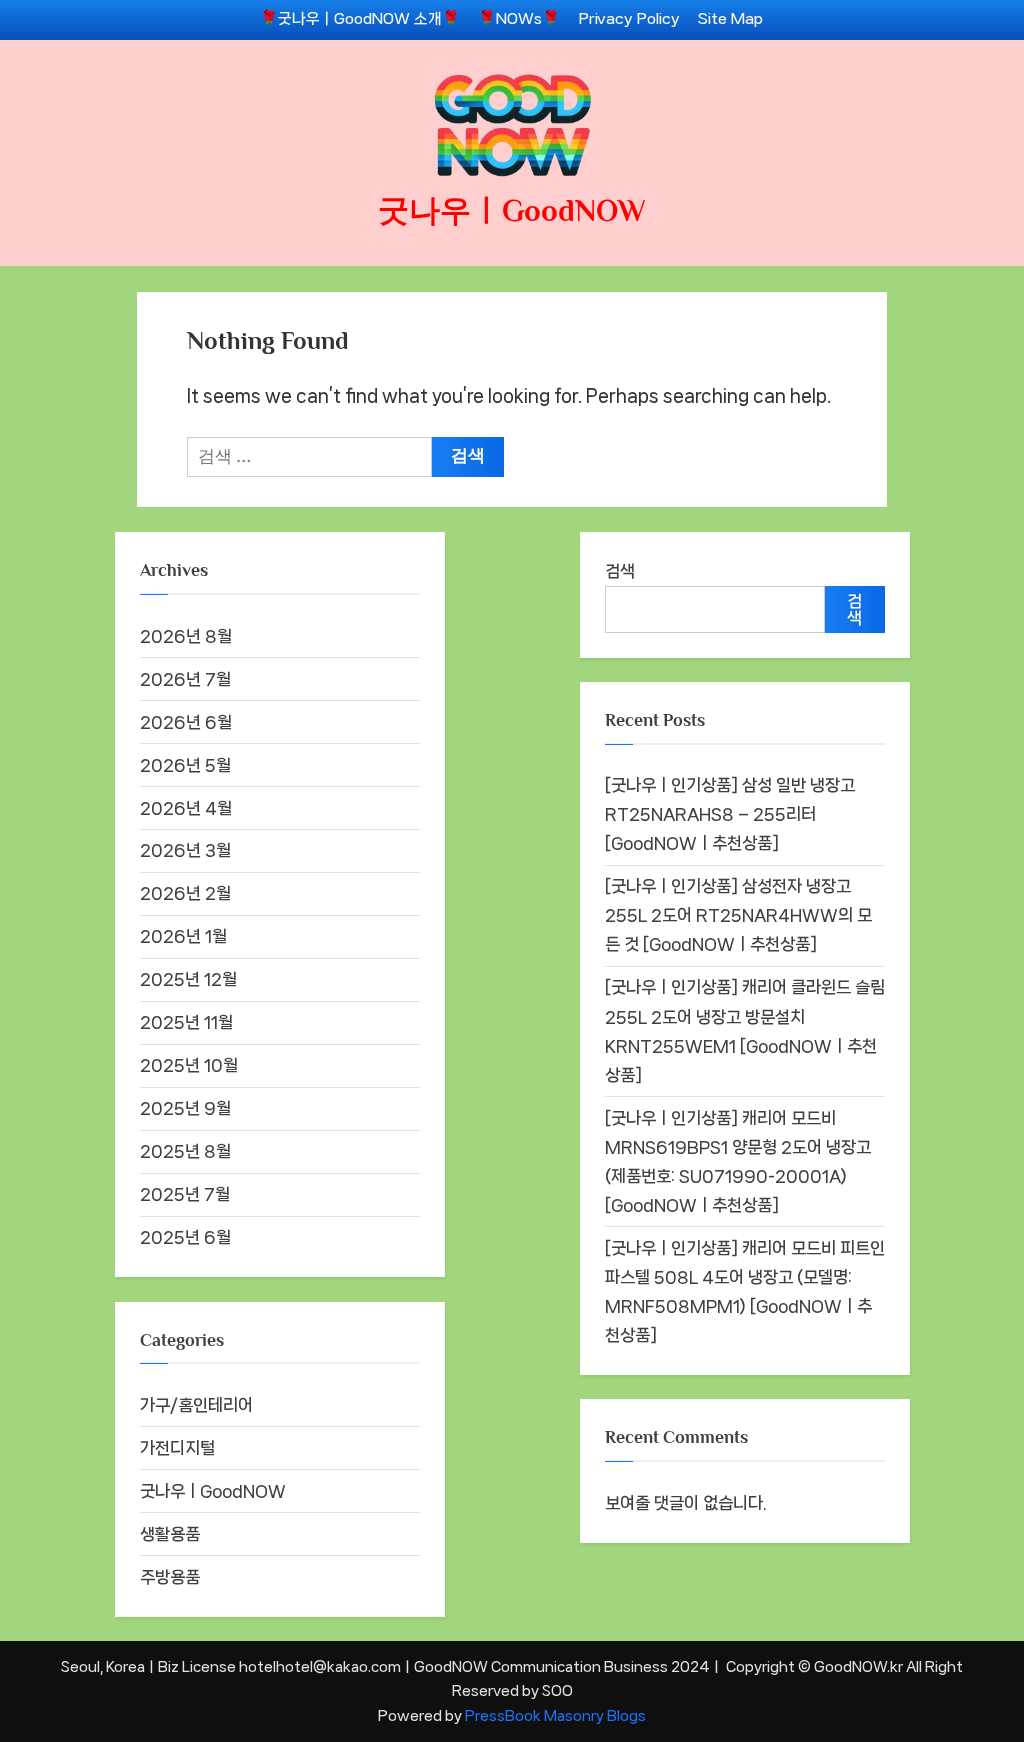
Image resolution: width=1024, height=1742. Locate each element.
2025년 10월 (189, 1065)
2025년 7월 (185, 1194)
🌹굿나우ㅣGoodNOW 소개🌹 (360, 19)
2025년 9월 (185, 1108)
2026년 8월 (186, 636)
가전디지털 (177, 1448)
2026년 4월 (186, 808)
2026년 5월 (185, 765)
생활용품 (170, 1534)
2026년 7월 (185, 679)
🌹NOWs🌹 (519, 19)
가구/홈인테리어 (196, 1405)
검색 (620, 571)
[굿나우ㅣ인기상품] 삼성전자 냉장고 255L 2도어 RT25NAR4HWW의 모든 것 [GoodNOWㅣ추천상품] (738, 915)
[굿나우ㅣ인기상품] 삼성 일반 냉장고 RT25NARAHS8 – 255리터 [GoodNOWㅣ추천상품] (730, 814)
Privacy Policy (629, 19)
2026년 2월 (185, 893)
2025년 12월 (188, 979)
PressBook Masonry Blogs (555, 1715)
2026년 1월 (183, 936)
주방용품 (170, 1577)
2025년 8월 (185, 1151)
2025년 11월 (186, 1022)
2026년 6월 (186, 722)
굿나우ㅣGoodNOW (512, 210)
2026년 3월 (185, 850)
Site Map (730, 19)
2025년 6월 (185, 1237)
